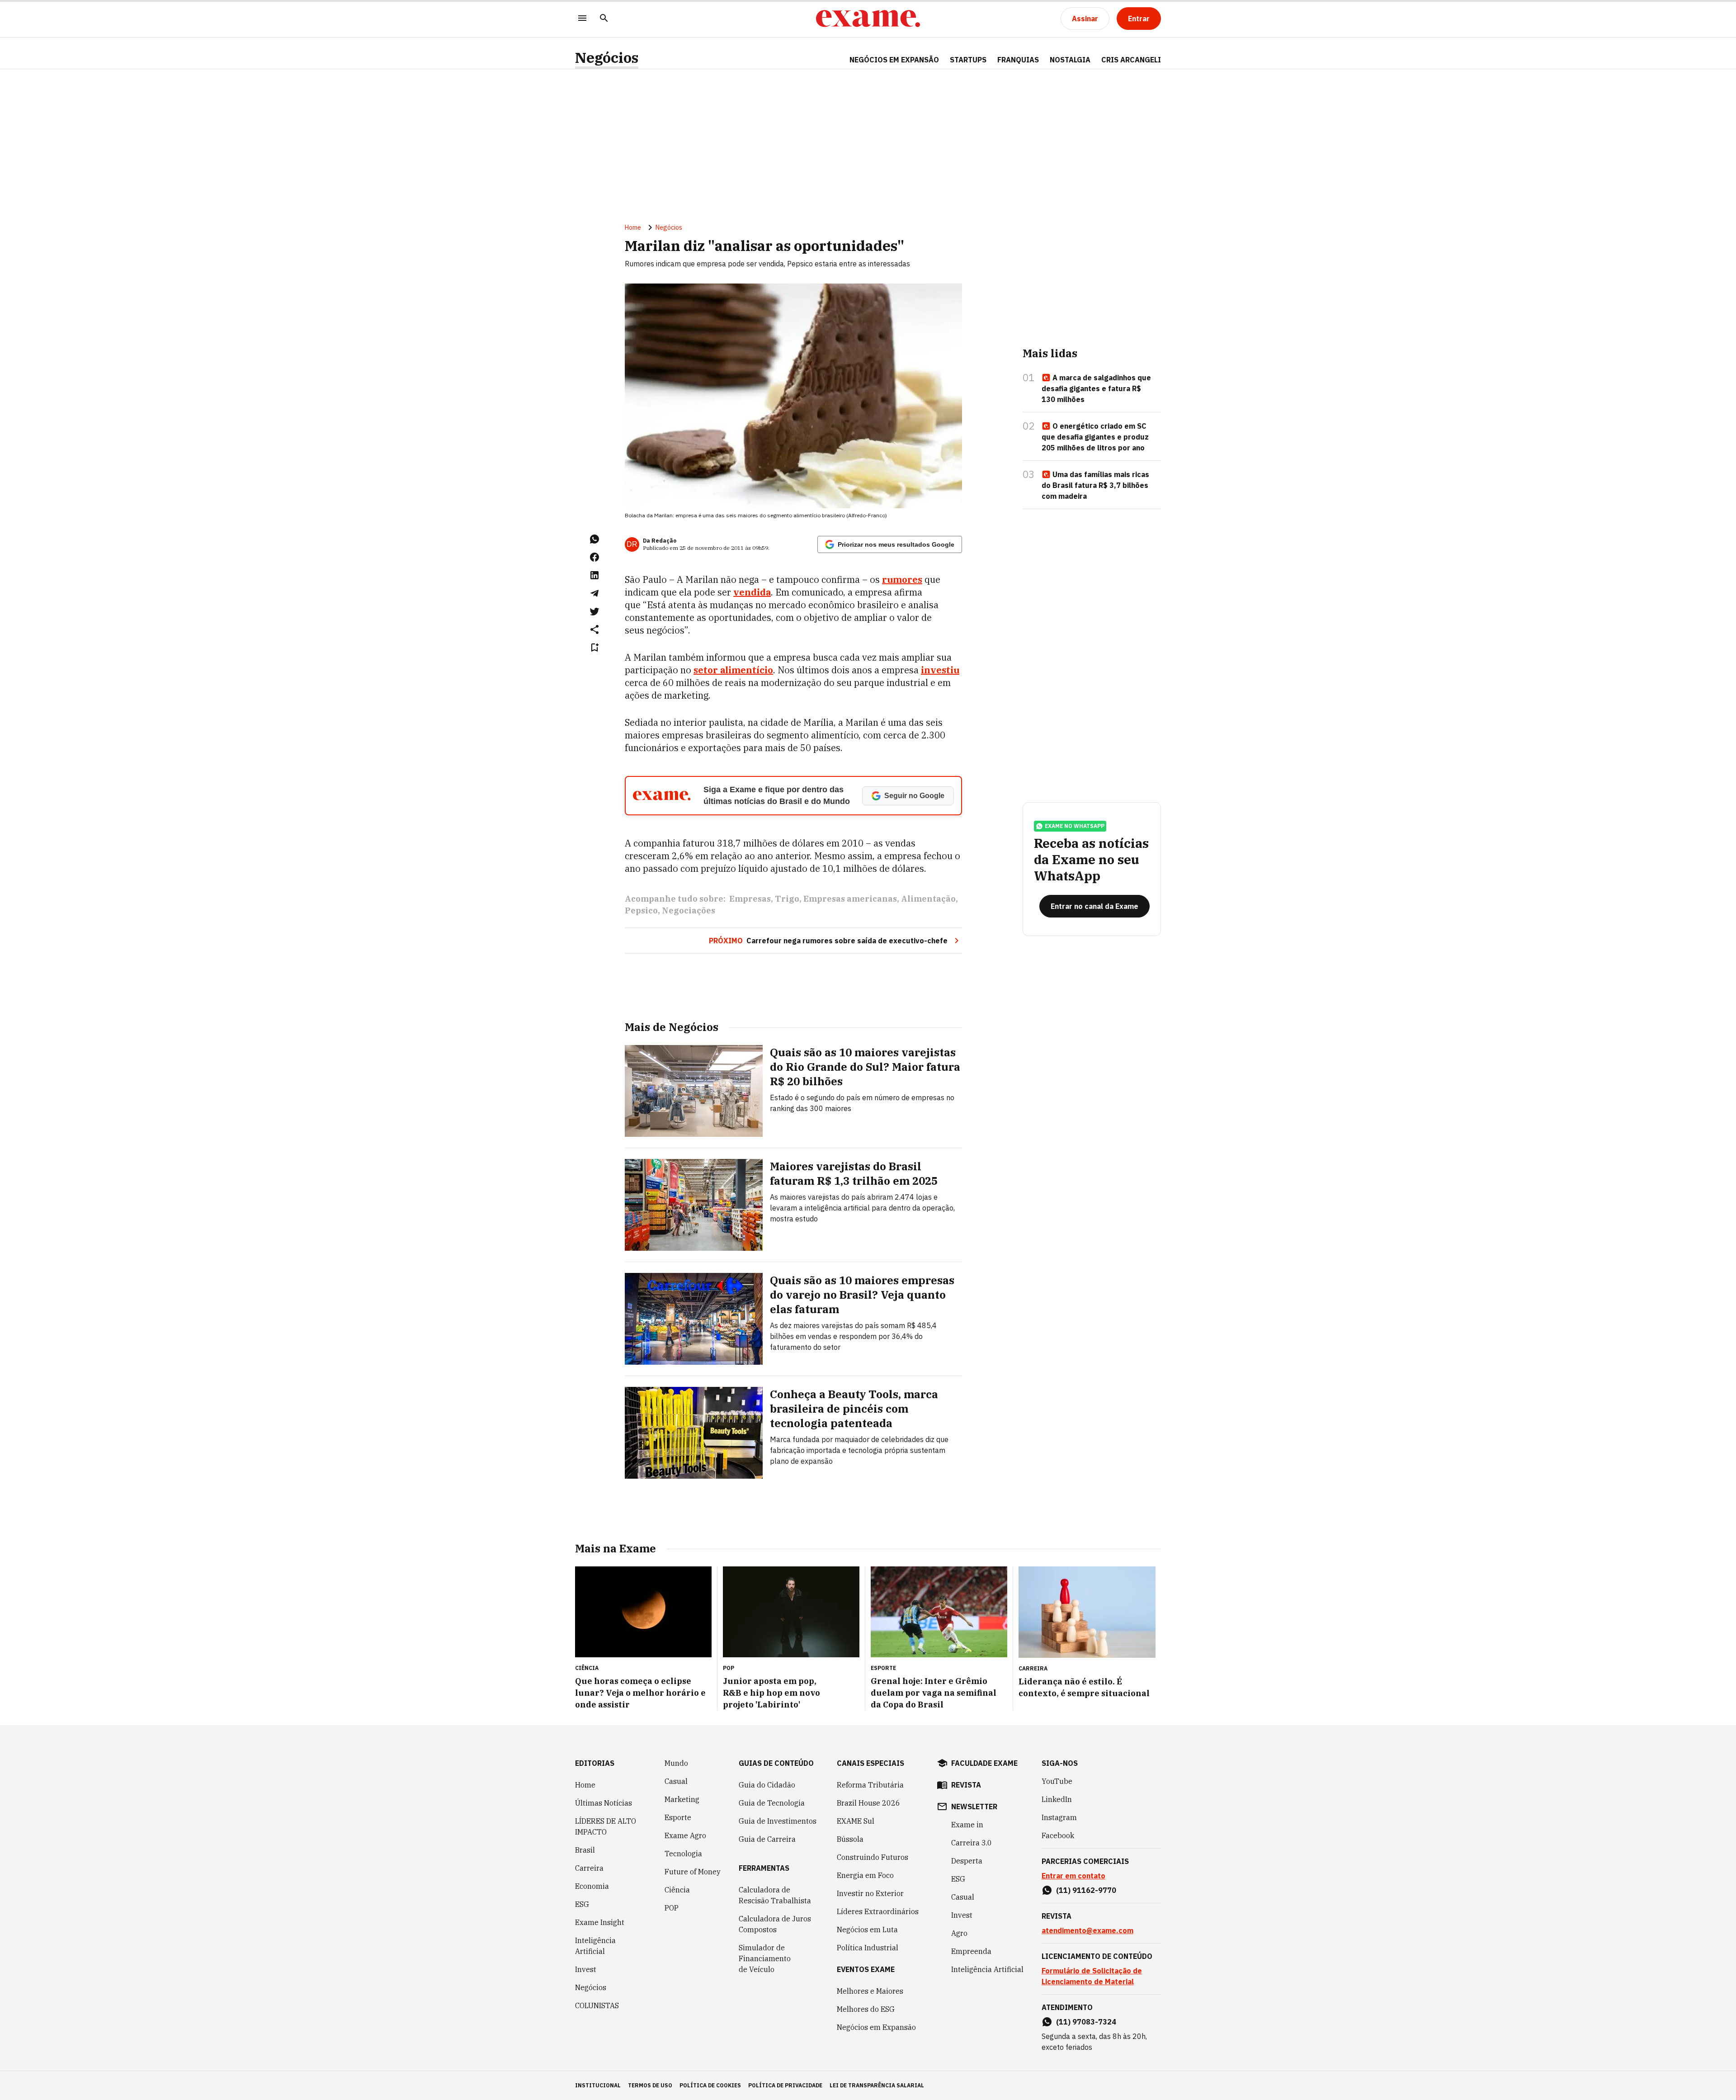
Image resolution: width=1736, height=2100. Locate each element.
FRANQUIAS (1018, 60)
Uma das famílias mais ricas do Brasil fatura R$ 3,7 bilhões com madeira (1095, 485)
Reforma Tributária (870, 1785)
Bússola (850, 1839)
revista (966, 1785)
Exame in (967, 1825)
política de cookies (710, 2085)
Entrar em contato (1073, 1876)
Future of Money (693, 1872)
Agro (959, 1933)
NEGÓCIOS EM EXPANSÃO (894, 60)
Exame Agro (685, 1835)
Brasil (585, 1850)
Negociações (689, 910)
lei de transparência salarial (877, 2085)
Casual (676, 1781)
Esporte (678, 1817)
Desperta (967, 1861)
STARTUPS (968, 60)
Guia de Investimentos (778, 1821)
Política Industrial (868, 1948)
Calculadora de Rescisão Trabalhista (775, 1895)
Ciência (677, 1890)
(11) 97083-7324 (1086, 2022)
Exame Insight (600, 1922)
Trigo (787, 899)
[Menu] (582, 19)
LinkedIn (1057, 1799)
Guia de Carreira (767, 1839)
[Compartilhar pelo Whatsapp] (594, 539)
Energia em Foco (865, 1875)
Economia (592, 1886)
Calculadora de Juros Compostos (775, 1924)
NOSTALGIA (1070, 60)
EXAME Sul (856, 1821)
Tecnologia (683, 1854)
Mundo (676, 1763)
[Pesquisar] (604, 19)
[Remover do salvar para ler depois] (594, 648)
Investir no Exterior (870, 1893)
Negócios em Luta (867, 1930)
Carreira (589, 1868)
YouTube (1057, 1781)
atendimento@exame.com (1087, 1930)
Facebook (1058, 1835)
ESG (582, 1904)
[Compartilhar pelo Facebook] (594, 557)
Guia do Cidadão (767, 1785)
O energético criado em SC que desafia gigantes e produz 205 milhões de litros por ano (1095, 437)
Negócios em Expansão (876, 2027)
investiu (940, 670)
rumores (902, 579)
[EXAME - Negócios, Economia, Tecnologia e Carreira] (868, 19)
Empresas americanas (850, 899)
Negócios (607, 58)
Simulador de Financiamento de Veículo (765, 1958)
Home (633, 227)
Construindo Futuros (873, 1857)
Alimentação (928, 899)
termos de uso (650, 2085)
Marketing (682, 1799)
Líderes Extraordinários (878, 1911)
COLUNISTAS (597, 2005)
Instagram (1059, 1817)
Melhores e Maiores (870, 1991)
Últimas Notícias (604, 1803)
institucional (598, 2085)
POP (672, 1908)
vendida (752, 592)
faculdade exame (984, 1763)
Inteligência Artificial (595, 1946)
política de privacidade (785, 2085)
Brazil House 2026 (868, 1803)
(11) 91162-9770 (1086, 1890)
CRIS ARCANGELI (1131, 60)
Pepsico (641, 910)
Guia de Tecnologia (772, 1803)
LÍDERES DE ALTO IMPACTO (606, 1826)
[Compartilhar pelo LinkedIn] (594, 575)
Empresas (750, 899)
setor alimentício (733, 670)
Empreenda (971, 1951)
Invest (586, 1969)
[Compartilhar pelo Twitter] (594, 611)
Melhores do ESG (866, 2009)
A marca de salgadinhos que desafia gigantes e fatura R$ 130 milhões (1096, 388)
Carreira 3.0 (972, 1843)
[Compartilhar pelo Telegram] (594, 593)
